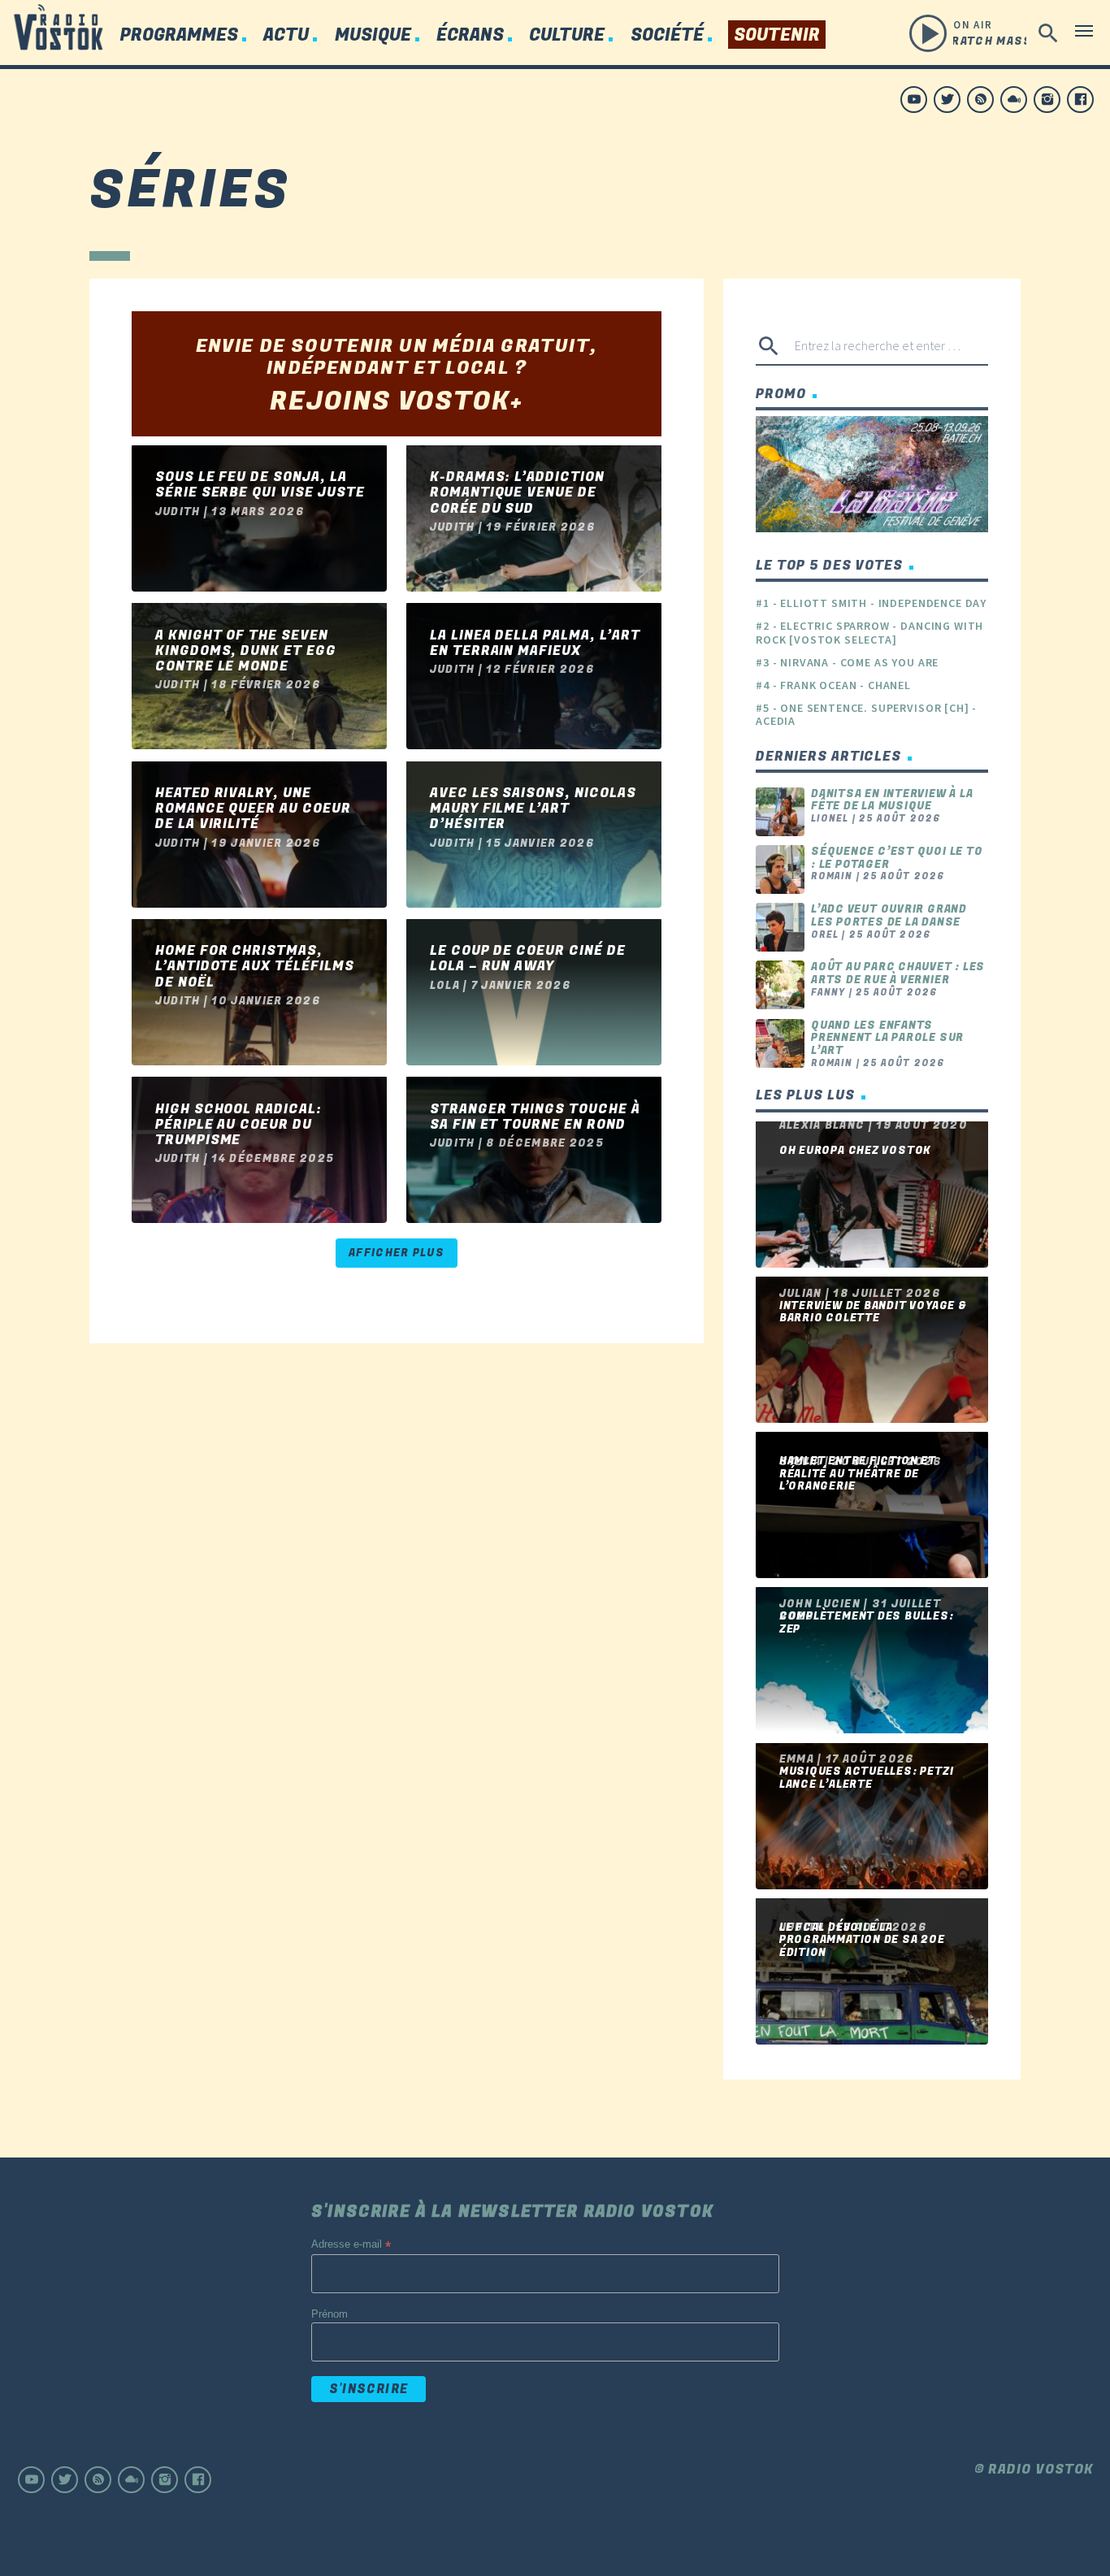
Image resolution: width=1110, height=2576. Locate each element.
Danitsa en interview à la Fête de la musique (892, 800)
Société (667, 35)
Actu (286, 35)
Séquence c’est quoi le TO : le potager (897, 858)
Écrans (470, 35)
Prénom (330, 2314)
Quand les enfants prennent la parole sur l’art (887, 1038)
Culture (567, 35)
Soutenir (777, 35)
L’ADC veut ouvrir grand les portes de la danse (889, 915)
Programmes (179, 35)
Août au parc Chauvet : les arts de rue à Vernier (898, 973)
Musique (373, 35)
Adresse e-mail (351, 2245)
